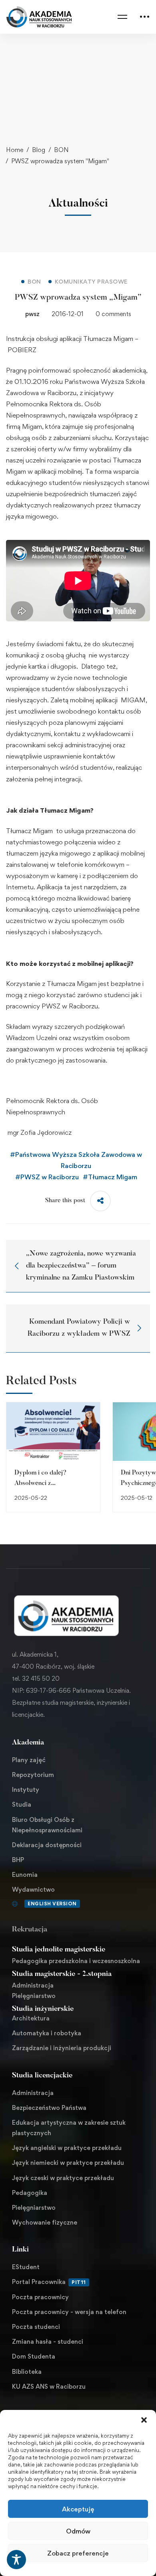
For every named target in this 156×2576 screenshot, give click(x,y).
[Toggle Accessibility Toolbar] (16, 2560)
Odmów (78, 2531)
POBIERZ (22, 350)
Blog (39, 150)
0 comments (113, 314)
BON (61, 150)
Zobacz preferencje (78, 2553)
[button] (144, 2420)
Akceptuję (78, 2509)
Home (15, 150)
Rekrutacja (30, 1930)
